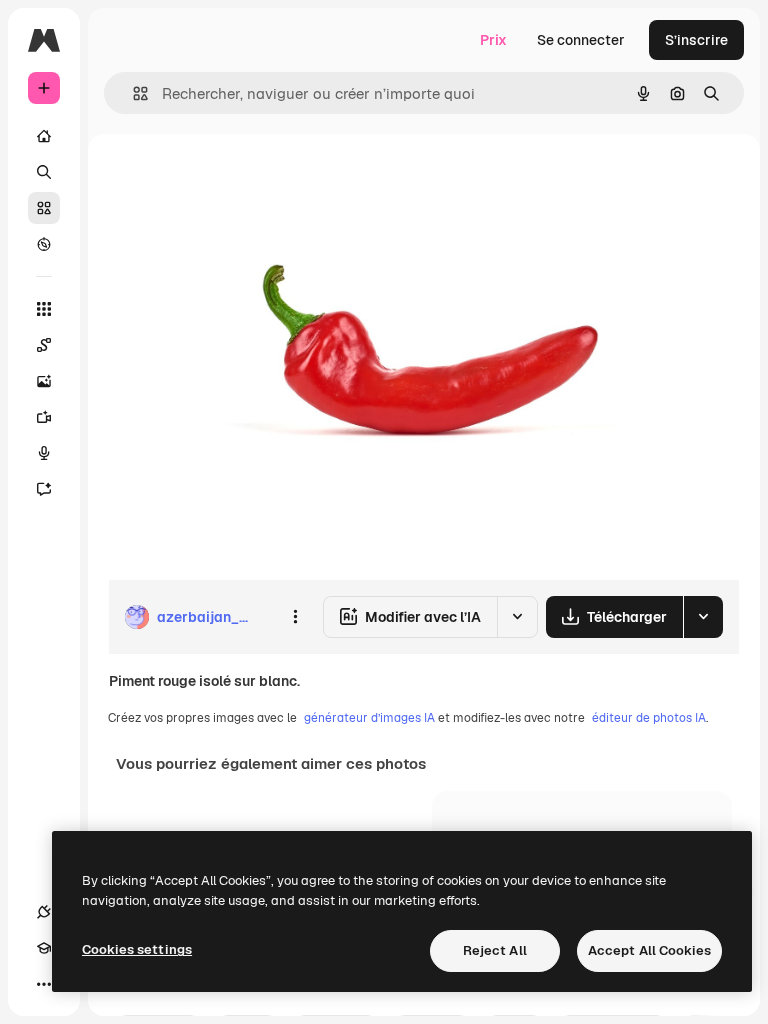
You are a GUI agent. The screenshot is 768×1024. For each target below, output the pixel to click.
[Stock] (44, 208)
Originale (240, 179)
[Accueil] (44, 136)
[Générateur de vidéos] (44, 417)
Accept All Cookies (649, 950)
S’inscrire (696, 40)
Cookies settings (137, 949)
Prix (493, 40)
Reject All (495, 950)
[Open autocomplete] (132, 93)
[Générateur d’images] (44, 381)
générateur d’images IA (369, 718)
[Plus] (44, 984)
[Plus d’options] (295, 617)
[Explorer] (44, 244)
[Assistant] (44, 489)
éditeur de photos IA (649, 718)
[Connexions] (44, 912)
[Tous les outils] (44, 309)
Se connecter (581, 40)
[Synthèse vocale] (44, 453)
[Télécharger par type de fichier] (703, 617)
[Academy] (44, 948)
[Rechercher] (44, 172)
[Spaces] (44, 345)
